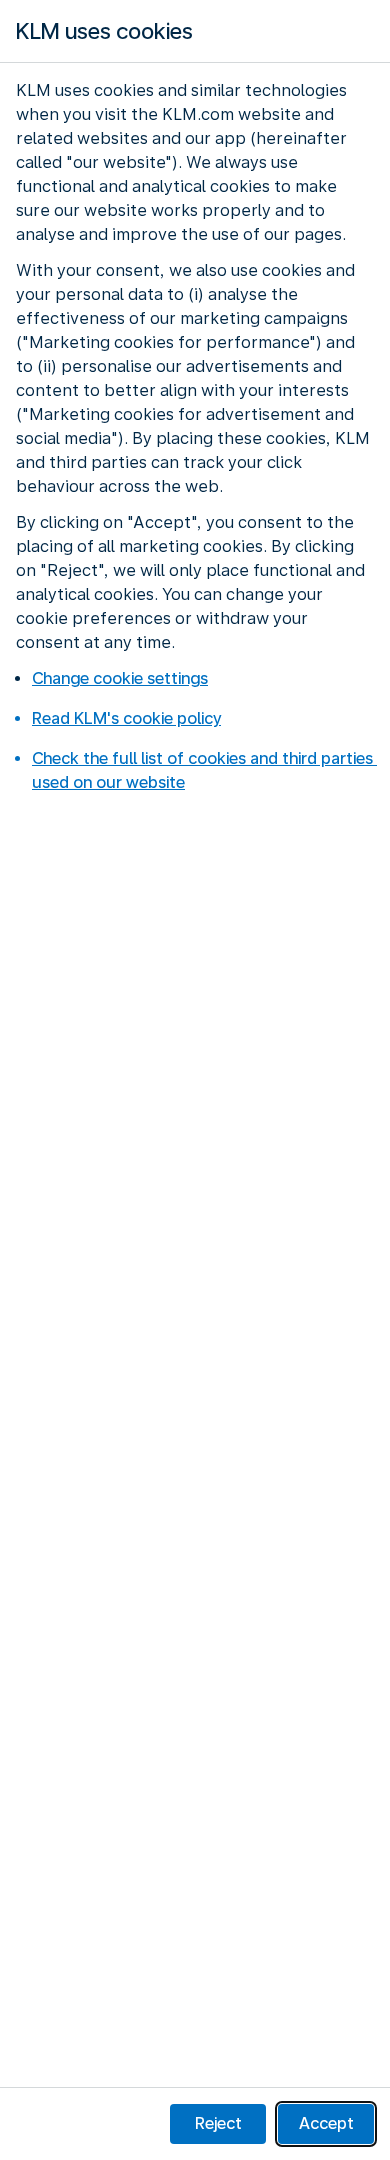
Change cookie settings (120, 678)
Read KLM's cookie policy (126, 718)
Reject (218, 2123)
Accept (326, 2123)
